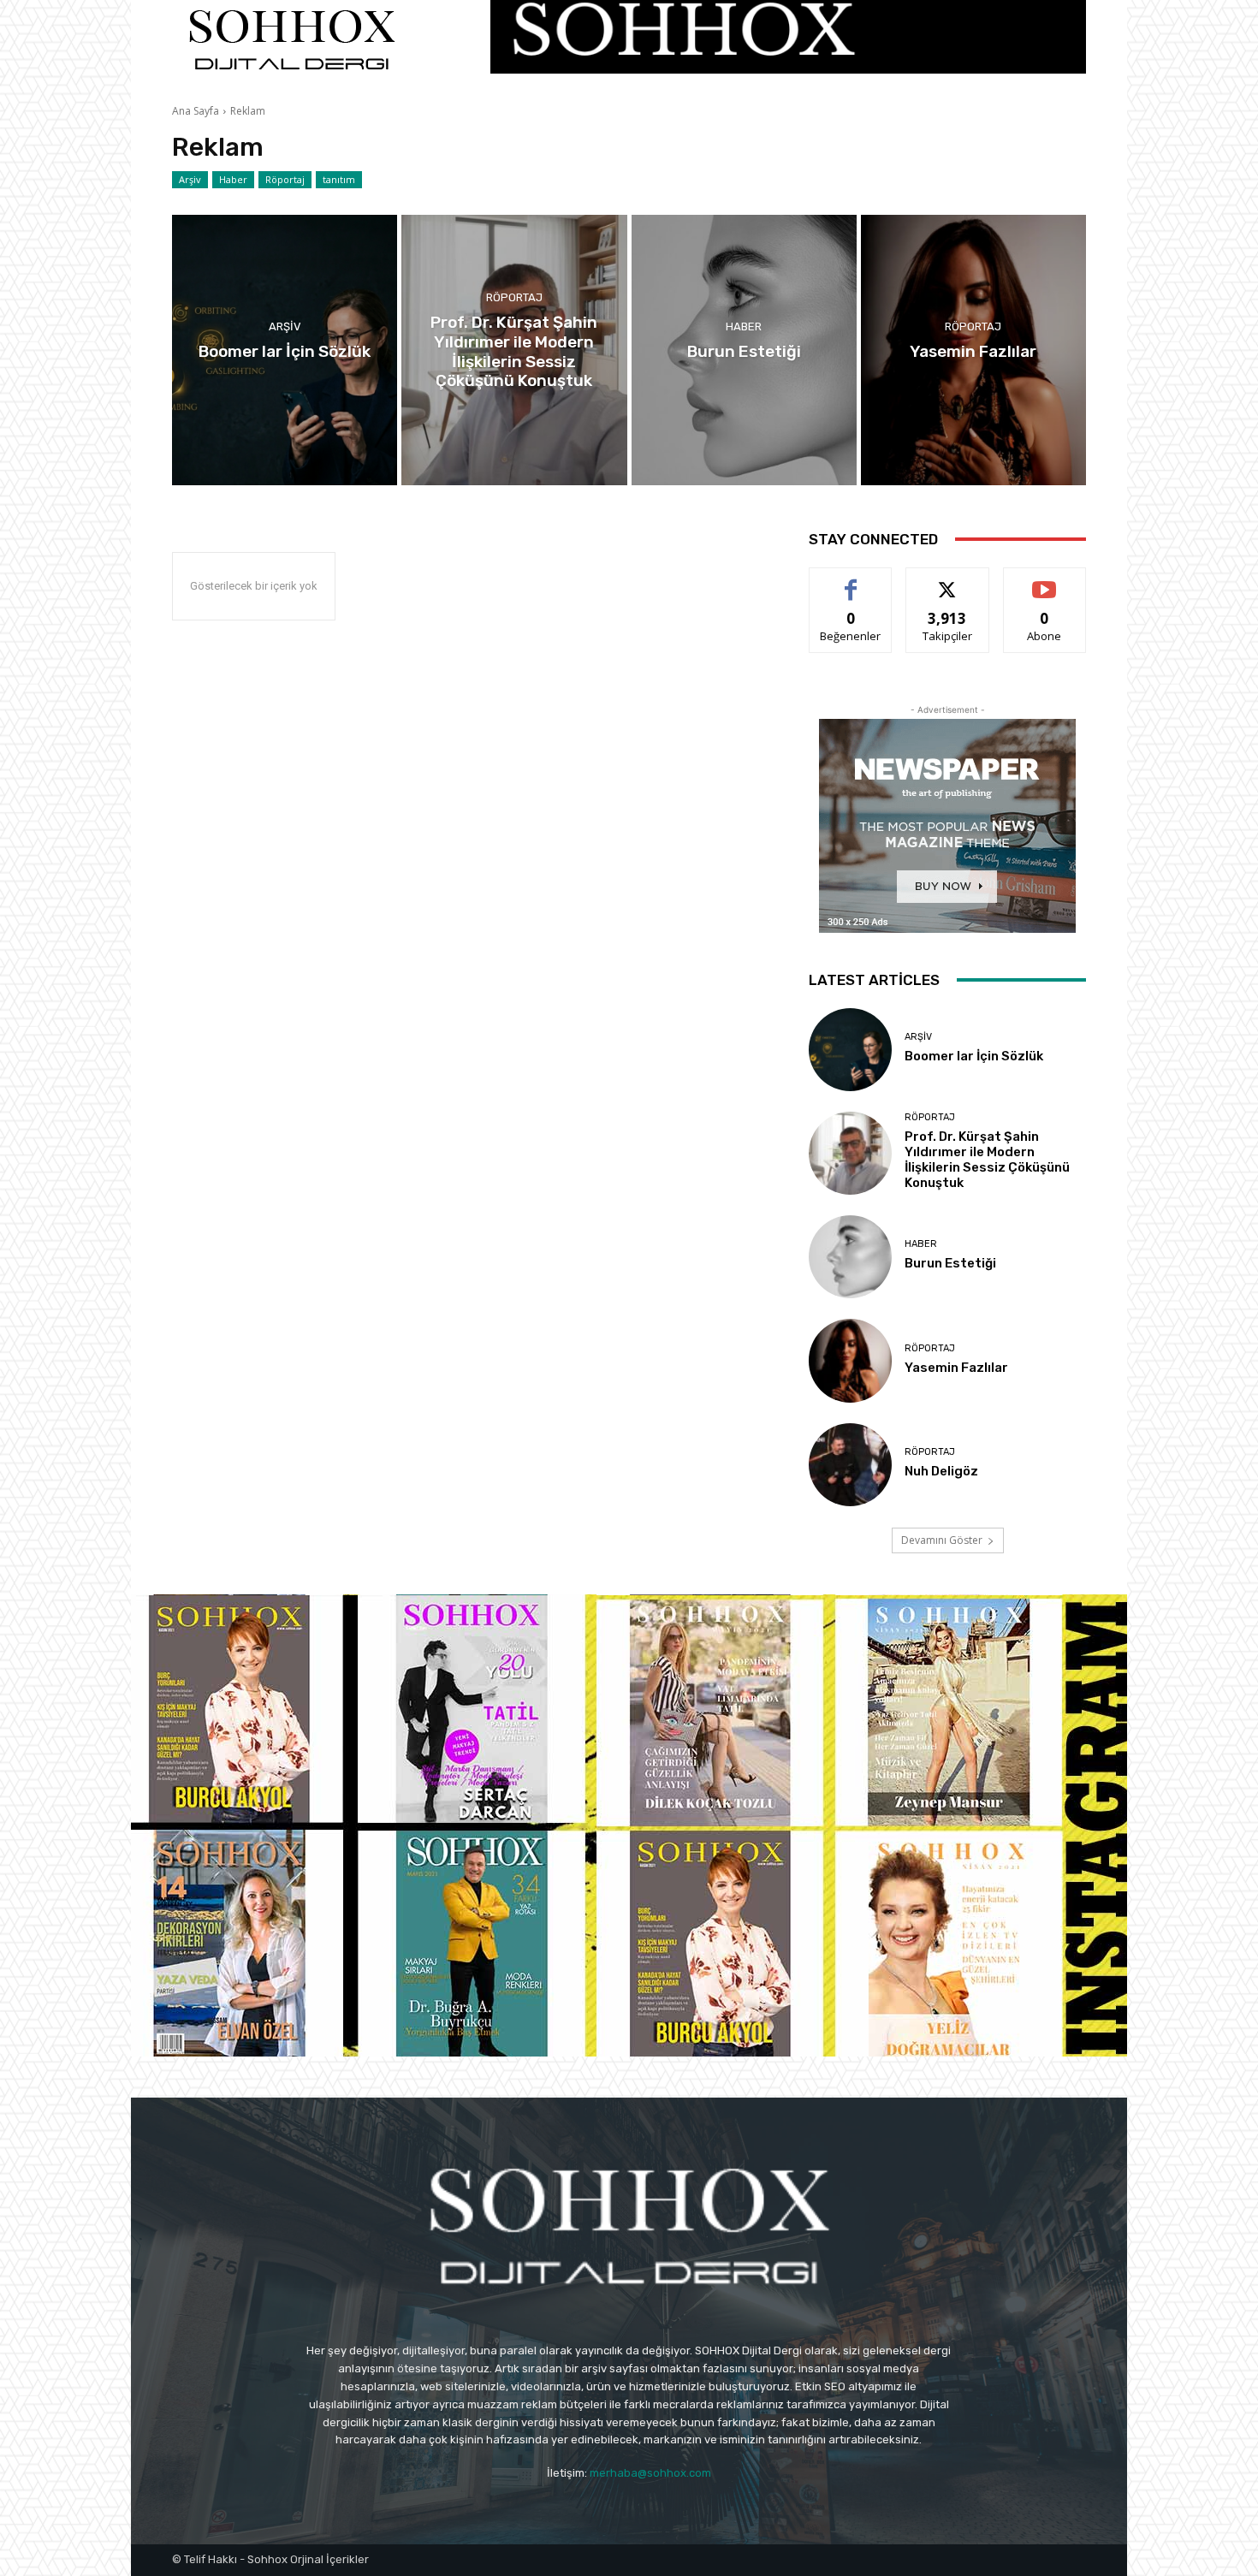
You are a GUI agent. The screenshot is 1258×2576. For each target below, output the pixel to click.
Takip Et (948, 581)
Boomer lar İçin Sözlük (974, 1056)
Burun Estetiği (950, 1263)
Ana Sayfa (196, 111)
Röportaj (285, 179)
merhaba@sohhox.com (650, 2473)
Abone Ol (1044, 581)
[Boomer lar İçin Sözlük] (285, 350)
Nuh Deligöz (941, 1471)
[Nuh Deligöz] (850, 1465)
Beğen (851, 581)
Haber (233, 179)
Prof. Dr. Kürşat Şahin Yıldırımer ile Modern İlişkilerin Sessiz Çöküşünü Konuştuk (987, 1160)
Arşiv (190, 179)
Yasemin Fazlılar (956, 1368)
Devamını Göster (942, 1540)
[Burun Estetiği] (744, 350)
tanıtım (339, 179)
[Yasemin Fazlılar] (973, 350)
